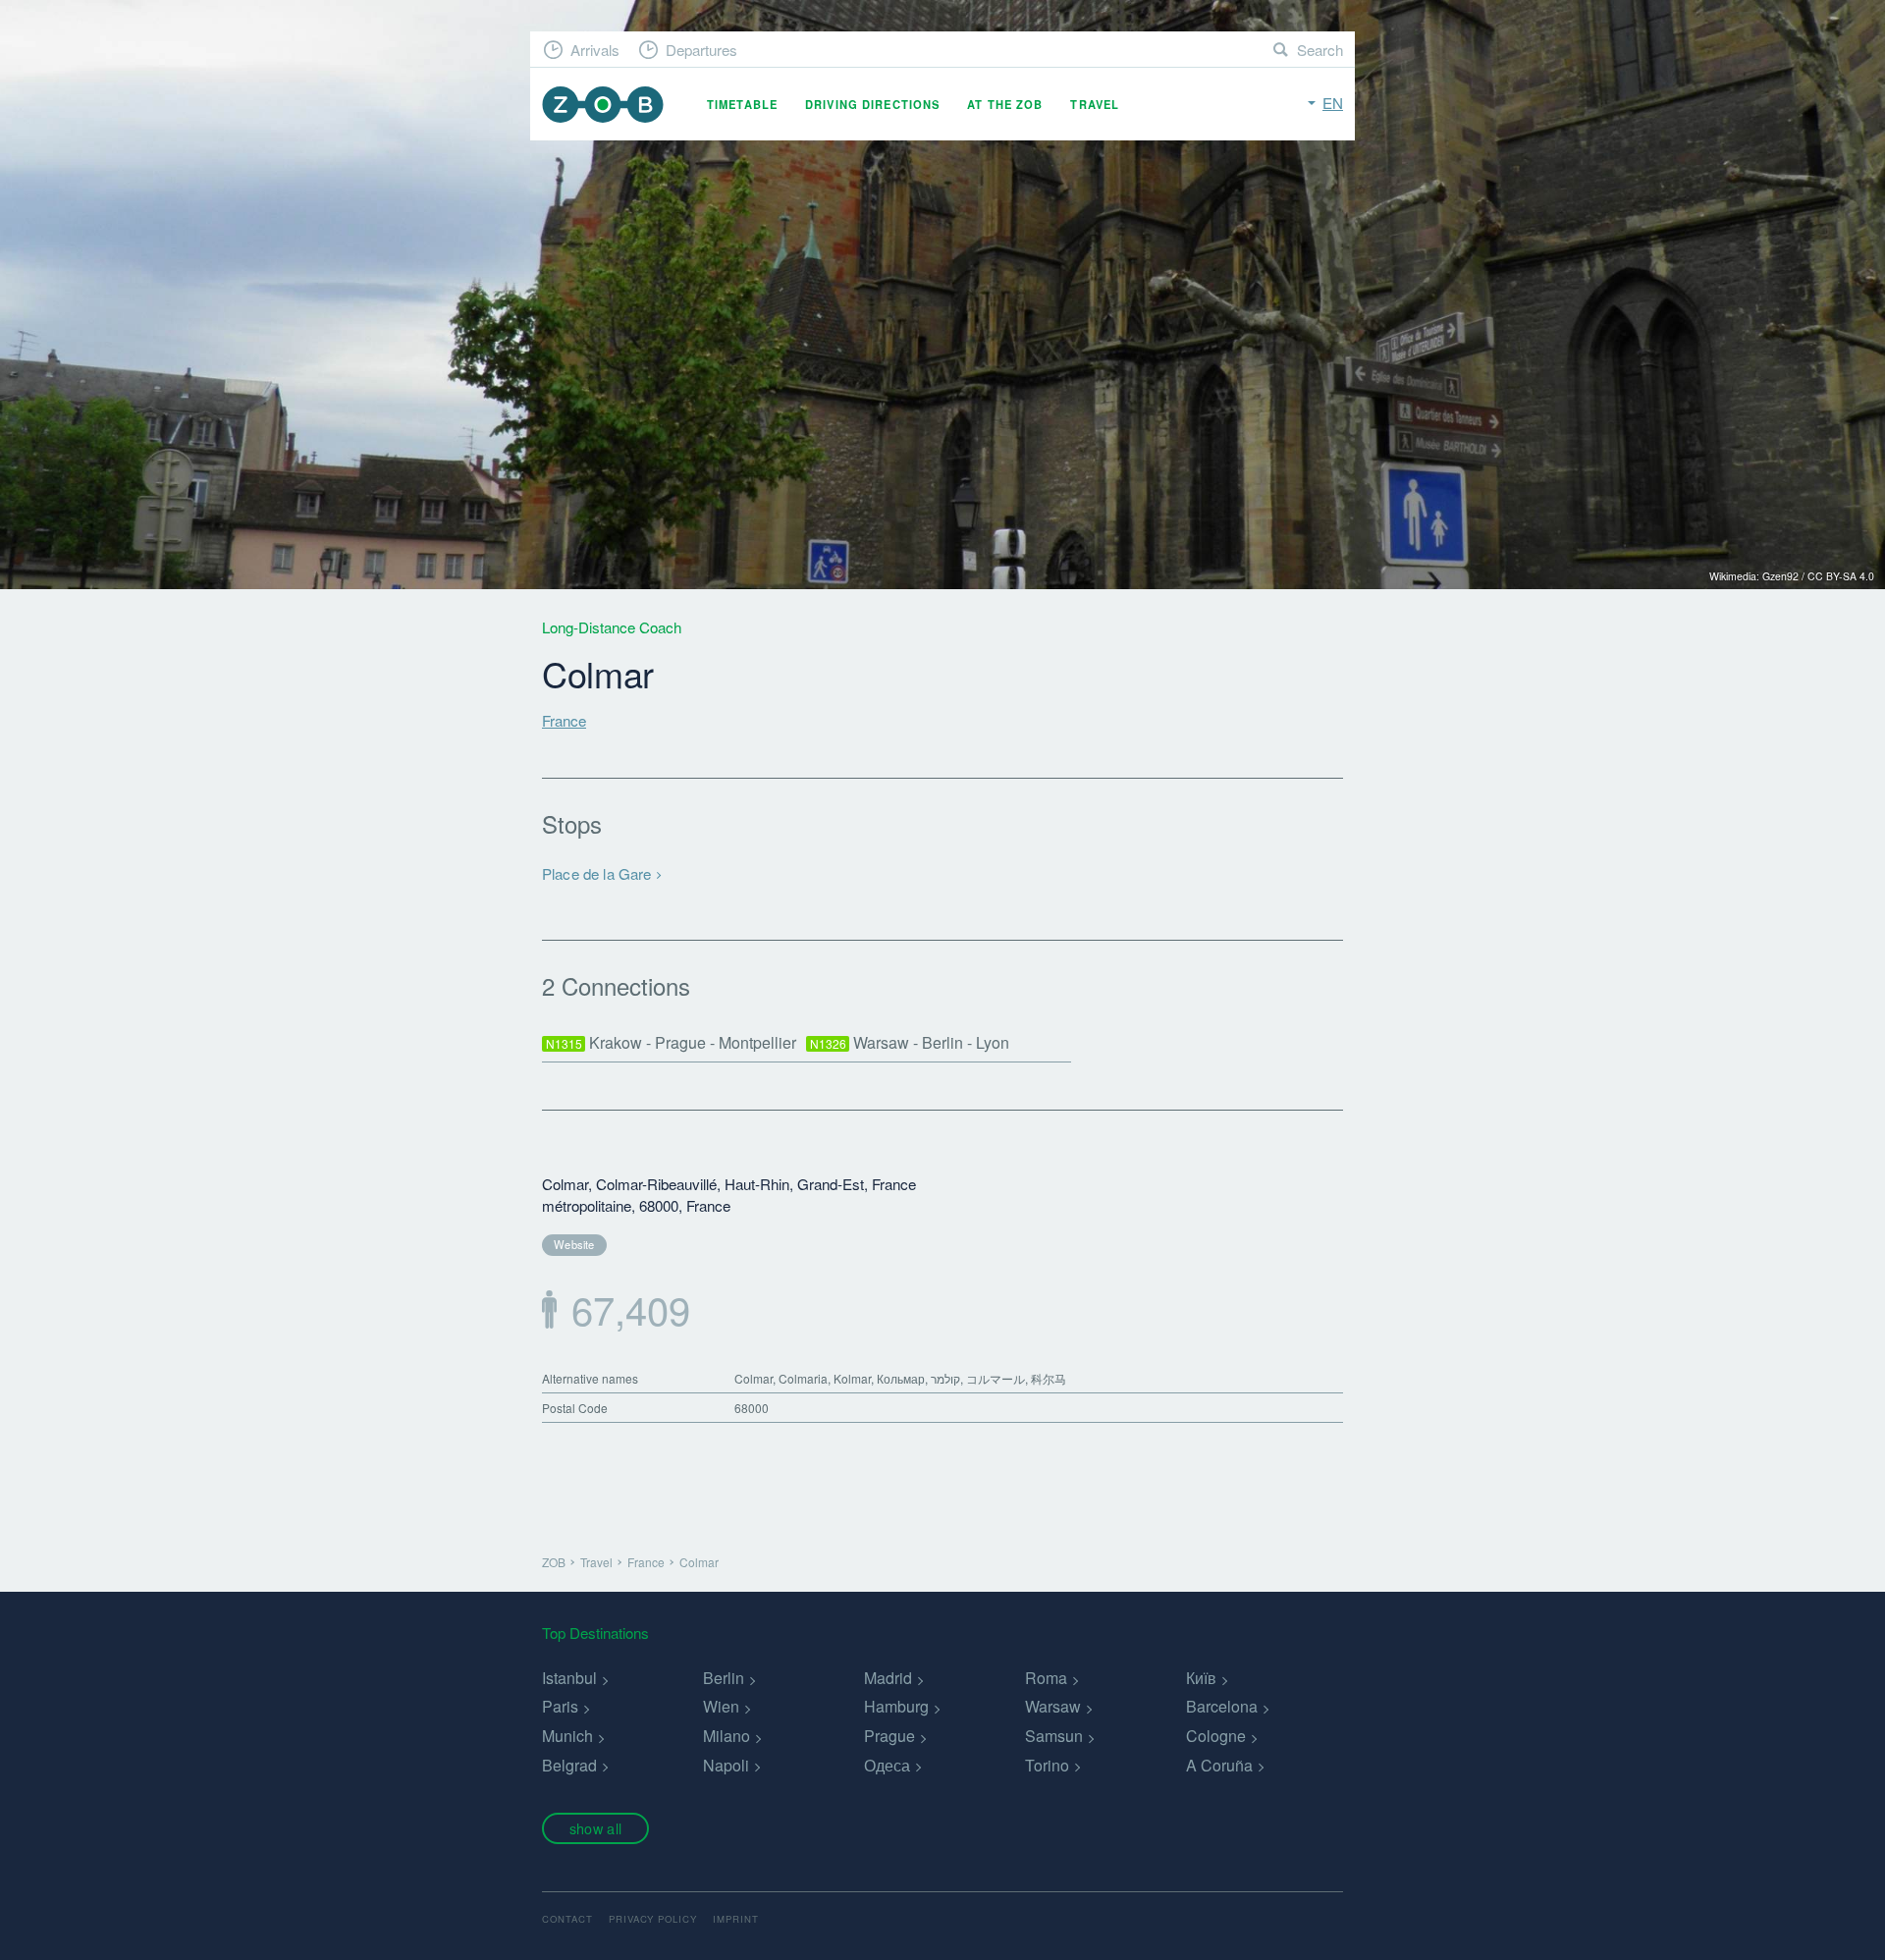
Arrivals (595, 50)
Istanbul (569, 1678)
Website (574, 1244)
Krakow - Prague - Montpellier (672, 1042)
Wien (721, 1706)
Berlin (724, 1678)
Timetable (742, 104)
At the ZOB (1005, 104)
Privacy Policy (653, 1919)
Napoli (726, 1765)
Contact (567, 1919)
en (1333, 103)
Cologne (1216, 1736)
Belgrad (569, 1765)
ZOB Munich (603, 105)
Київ (1201, 1678)
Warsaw (1053, 1706)
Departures (701, 50)
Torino (1047, 1765)
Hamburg (896, 1706)
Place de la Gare (596, 873)
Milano (727, 1736)
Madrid (888, 1678)
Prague (889, 1736)
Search (1320, 50)
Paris (560, 1706)
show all (595, 1828)
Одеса (887, 1765)
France (564, 720)
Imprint (736, 1919)
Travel (1095, 104)
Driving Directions (872, 104)
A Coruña (1219, 1765)
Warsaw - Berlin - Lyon (910, 1042)
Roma (1046, 1678)
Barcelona (1222, 1706)
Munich (567, 1736)
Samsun (1054, 1736)
